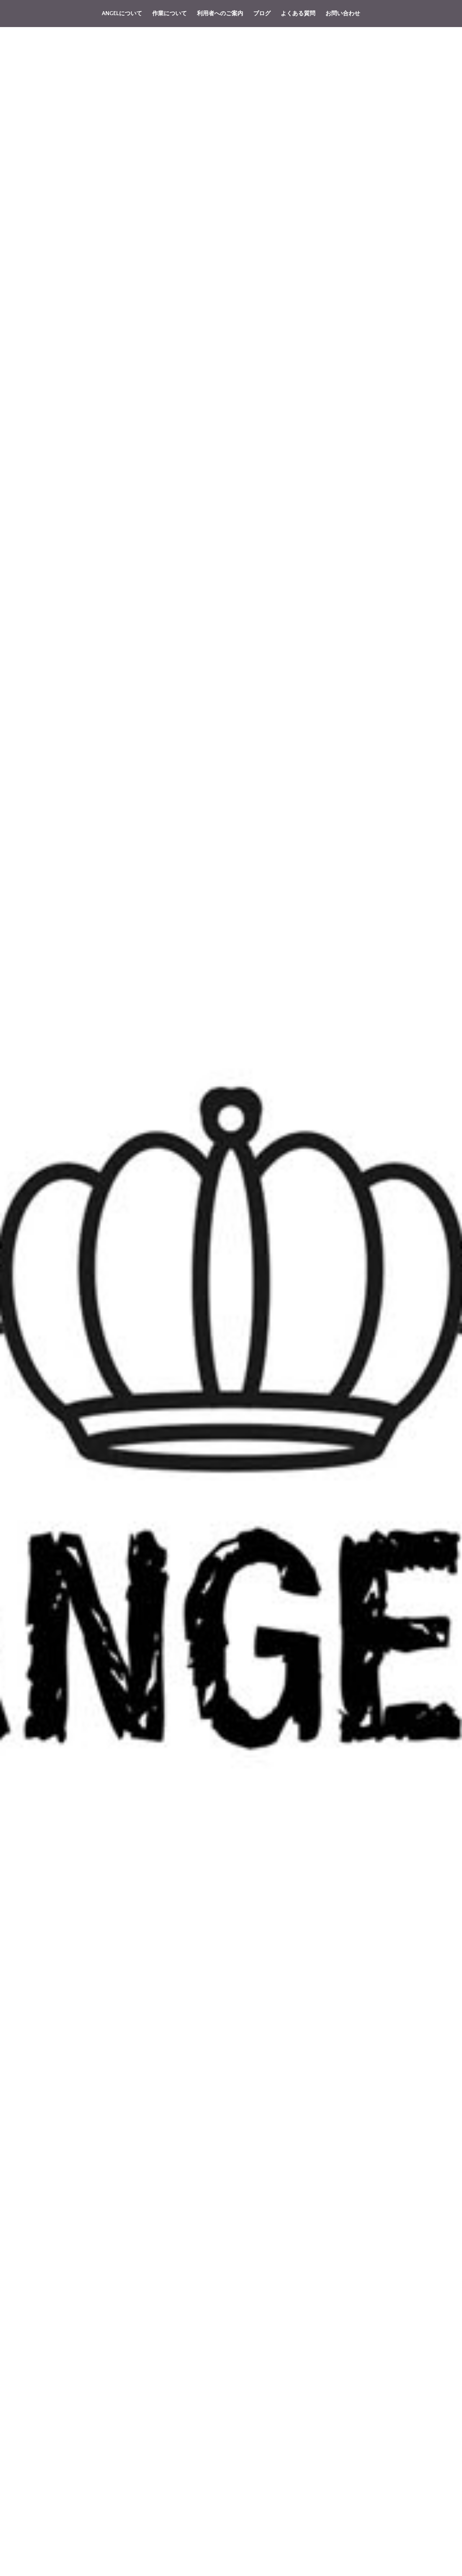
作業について (170, 13)
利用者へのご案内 (220, 13)
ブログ (262, 13)
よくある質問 (298, 13)
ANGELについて (122, 13)
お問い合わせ (343, 13)
